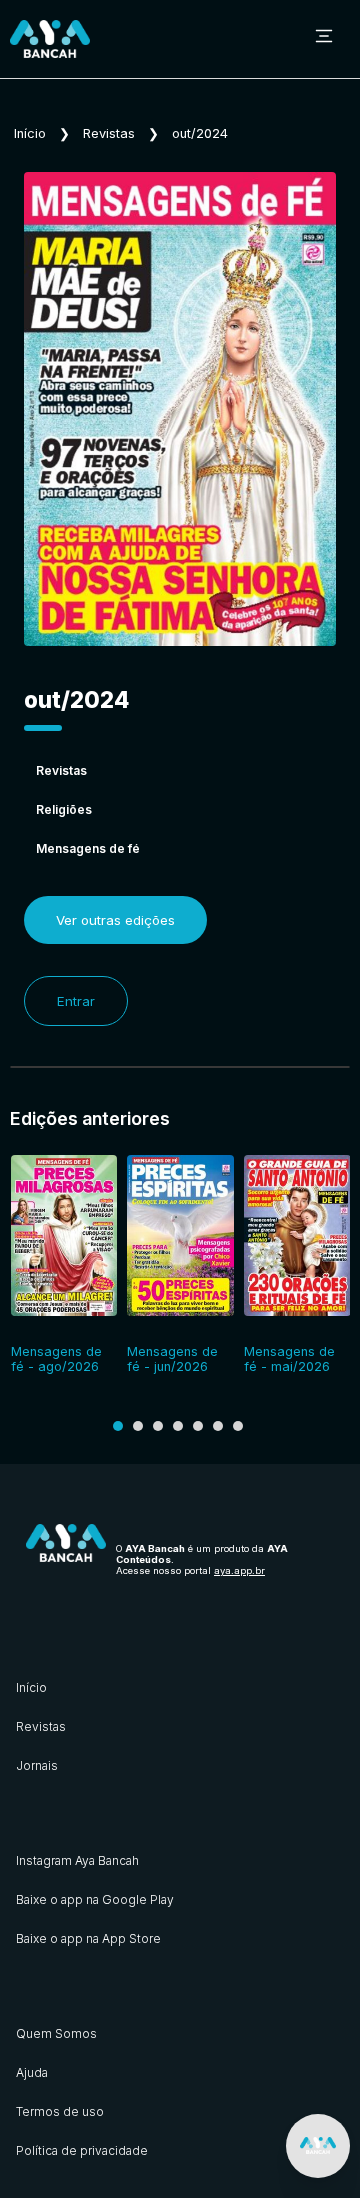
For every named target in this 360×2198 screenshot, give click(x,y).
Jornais (37, 1765)
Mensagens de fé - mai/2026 (289, 1359)
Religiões (64, 809)
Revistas (109, 133)
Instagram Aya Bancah (77, 1860)
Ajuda (32, 2072)
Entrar (76, 1001)
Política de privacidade (82, 2150)
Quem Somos (56, 2033)
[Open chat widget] (318, 2146)
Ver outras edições (115, 920)
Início (30, 133)
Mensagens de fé (88, 848)
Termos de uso (60, 2111)
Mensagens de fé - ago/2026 (56, 1359)
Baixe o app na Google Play (95, 1899)
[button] (118, 1426)
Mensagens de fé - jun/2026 (172, 1359)
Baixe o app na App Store (88, 1938)
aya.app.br (239, 1570)
